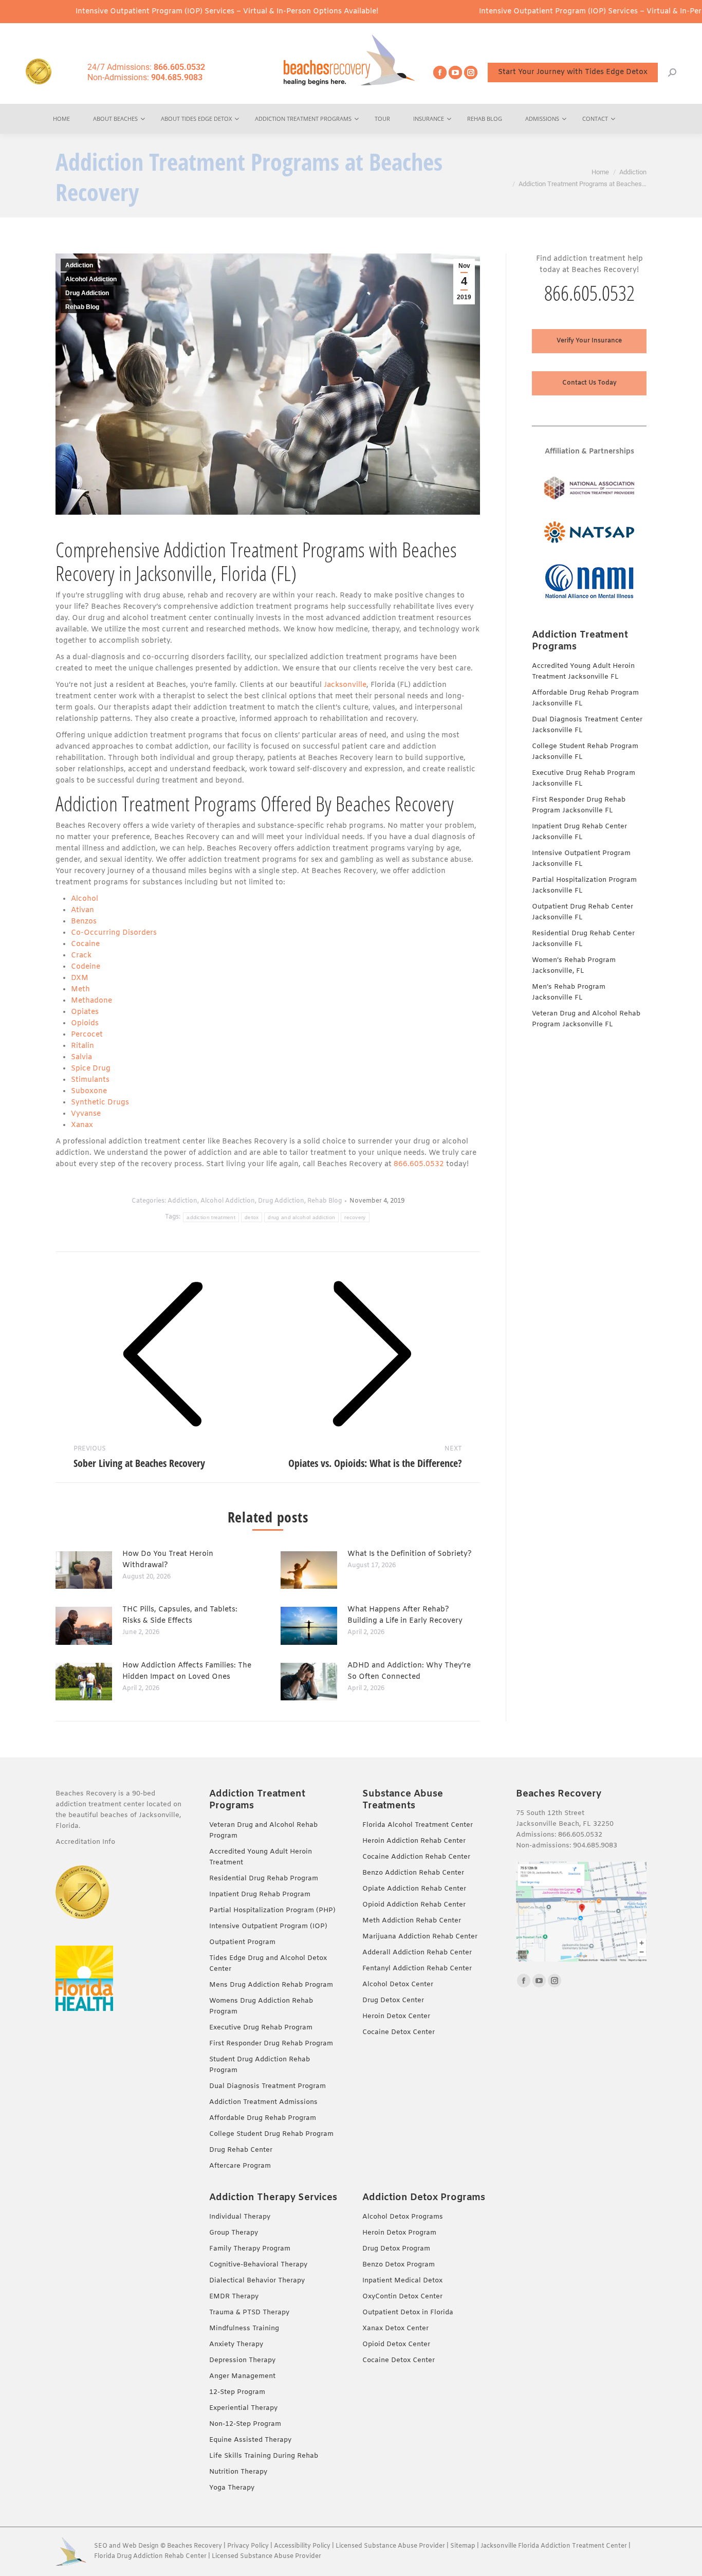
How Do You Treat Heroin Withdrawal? (168, 1560)
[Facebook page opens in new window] (440, 72)
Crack (81, 956)
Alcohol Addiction (91, 279)
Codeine (86, 967)
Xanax (82, 1125)
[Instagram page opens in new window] (471, 72)
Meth (80, 990)
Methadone (91, 1001)
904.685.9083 (595, 1846)
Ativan (82, 910)
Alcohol (85, 899)
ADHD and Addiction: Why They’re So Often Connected (409, 1671)
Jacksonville (345, 685)
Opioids (85, 1023)
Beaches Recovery (195, 2546)
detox (252, 1217)
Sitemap (464, 2546)
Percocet (87, 1035)
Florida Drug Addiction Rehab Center (150, 2556)
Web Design (141, 2546)
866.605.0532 (419, 1164)
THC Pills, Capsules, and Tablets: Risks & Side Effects (180, 1615)
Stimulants (90, 1080)
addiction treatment (211, 1217)
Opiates (85, 1012)
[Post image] (84, 1570)
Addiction (79, 265)
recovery (355, 1217)
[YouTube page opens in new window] (455, 72)
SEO (101, 2546)
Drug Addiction (87, 293)
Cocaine (85, 944)
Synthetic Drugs (100, 1103)
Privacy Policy (248, 2546)
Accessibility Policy (303, 2546)
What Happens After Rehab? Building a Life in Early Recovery (405, 1615)
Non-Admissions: (145, 77)
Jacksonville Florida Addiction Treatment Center (554, 2546)
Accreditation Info (86, 1842)
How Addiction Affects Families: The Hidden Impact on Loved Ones (187, 1671)
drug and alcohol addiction (301, 1217)
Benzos (84, 922)
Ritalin (82, 1046)
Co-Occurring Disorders (114, 933)
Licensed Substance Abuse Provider (390, 2546)
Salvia (81, 1057)
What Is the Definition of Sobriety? (410, 1554)
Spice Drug (91, 1069)
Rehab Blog (82, 307)
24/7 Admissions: (146, 67)
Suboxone (89, 1091)
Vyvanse (87, 1114)
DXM (80, 978)
